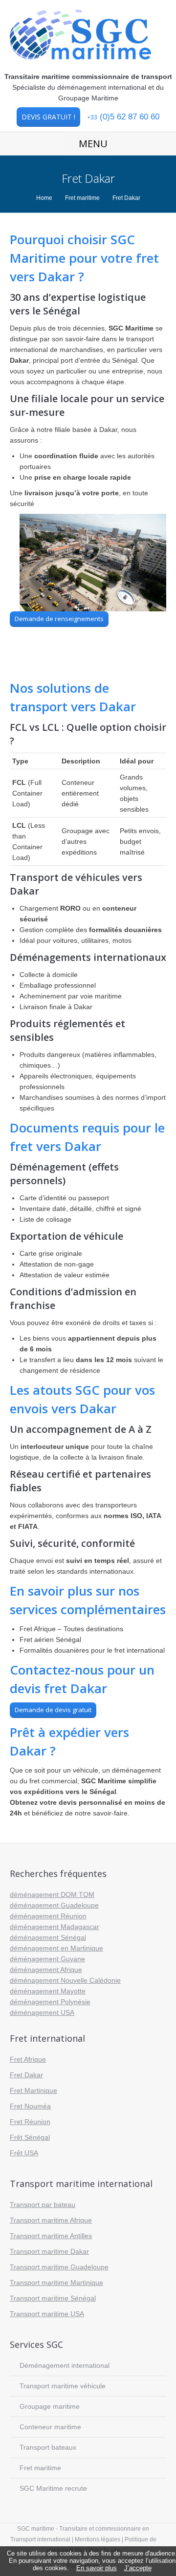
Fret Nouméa (30, 2106)
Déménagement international (65, 2365)
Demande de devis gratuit (53, 1710)
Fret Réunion (30, 2122)
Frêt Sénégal (30, 2137)
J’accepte (138, 2568)
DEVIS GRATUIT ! (48, 117)
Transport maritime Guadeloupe (59, 2267)
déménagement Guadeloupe (54, 1905)
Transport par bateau (43, 2205)
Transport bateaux (48, 2447)
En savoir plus (97, 2568)
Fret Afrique (28, 2059)
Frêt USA (24, 2153)
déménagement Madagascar (55, 1927)
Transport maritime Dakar (49, 2251)
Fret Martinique (33, 2090)
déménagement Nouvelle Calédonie (65, 1980)
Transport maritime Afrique (51, 2220)
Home (44, 198)
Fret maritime (82, 198)
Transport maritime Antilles (51, 2236)
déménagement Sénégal (48, 1937)
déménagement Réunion (48, 1916)
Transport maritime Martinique (56, 2283)
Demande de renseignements (59, 619)
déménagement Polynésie (50, 2002)
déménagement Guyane (47, 1959)
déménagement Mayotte (48, 1991)
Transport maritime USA (47, 2314)
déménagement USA (42, 2012)
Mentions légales (98, 2539)
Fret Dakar (26, 2075)
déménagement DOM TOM (52, 1894)
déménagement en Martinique (56, 1948)
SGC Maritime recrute (53, 2488)
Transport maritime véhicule (63, 2386)
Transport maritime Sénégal (53, 2298)
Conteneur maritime (50, 2427)
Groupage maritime (50, 2406)
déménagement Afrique (46, 1970)
